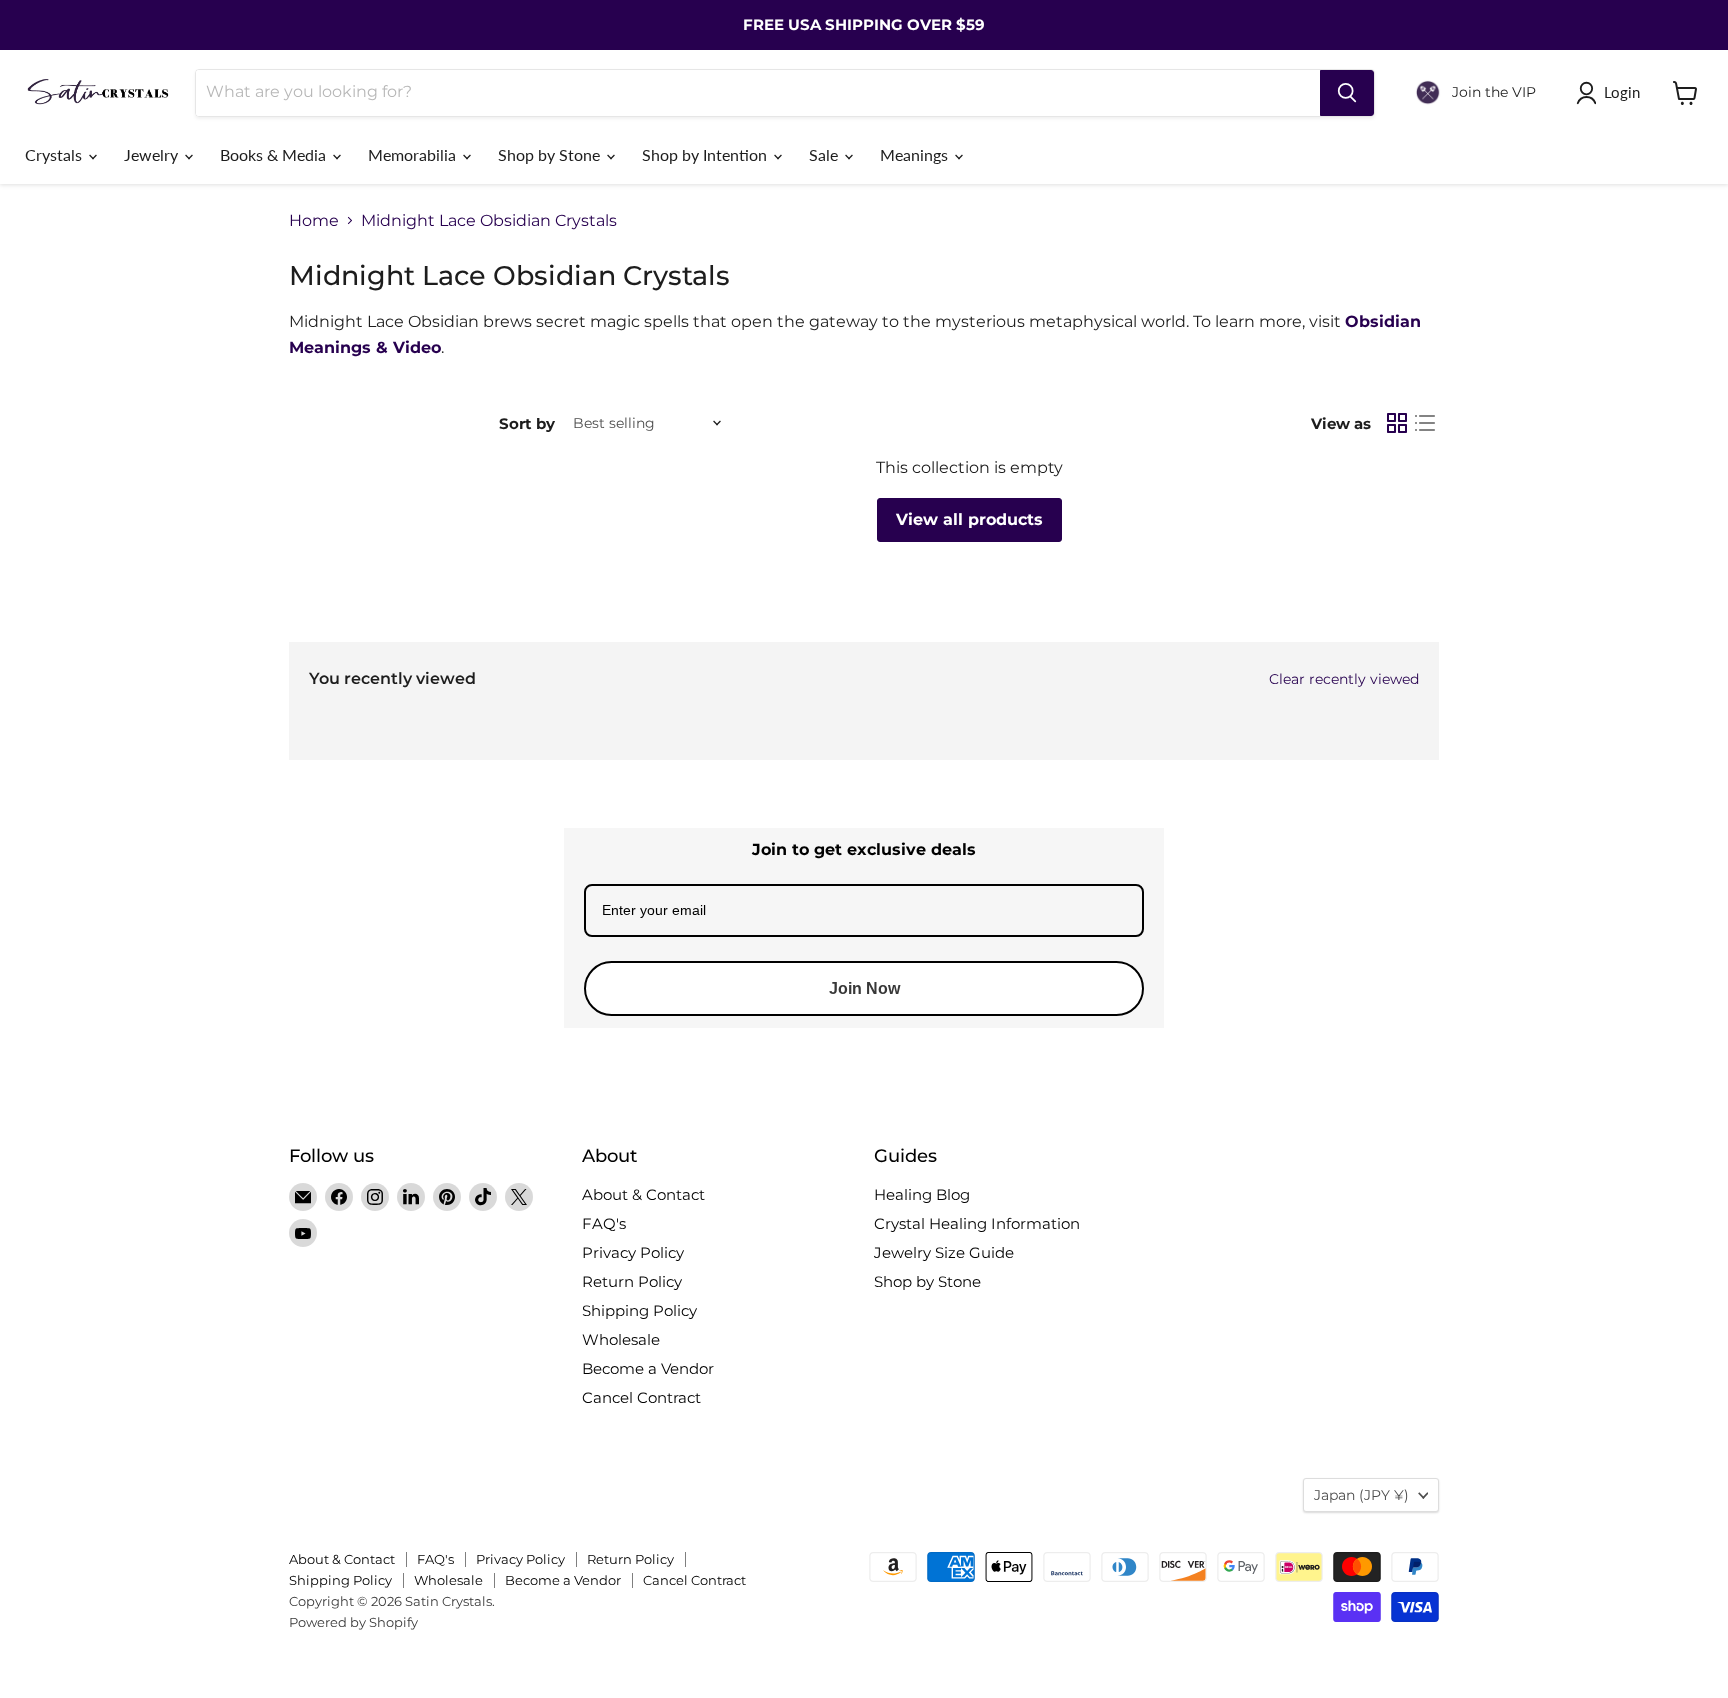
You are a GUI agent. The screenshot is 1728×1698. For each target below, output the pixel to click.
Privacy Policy (633, 1252)
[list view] (1425, 423)
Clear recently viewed (1344, 679)
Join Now (864, 988)
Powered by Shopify (353, 1622)
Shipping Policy (639, 1310)
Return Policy (632, 1281)
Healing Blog (922, 1194)
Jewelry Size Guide (944, 1252)
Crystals (55, 154)
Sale (825, 154)
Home (314, 221)
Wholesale (621, 1339)
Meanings (916, 154)
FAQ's (604, 1223)
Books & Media (275, 154)
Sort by (527, 423)
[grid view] (1397, 423)
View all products (969, 519)
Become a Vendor (648, 1368)
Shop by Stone (551, 154)
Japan (1361, 1495)
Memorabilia (414, 154)
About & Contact (643, 1194)
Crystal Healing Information (977, 1223)
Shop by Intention (706, 154)
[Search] (1347, 93)
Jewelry (153, 154)
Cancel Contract (641, 1397)
